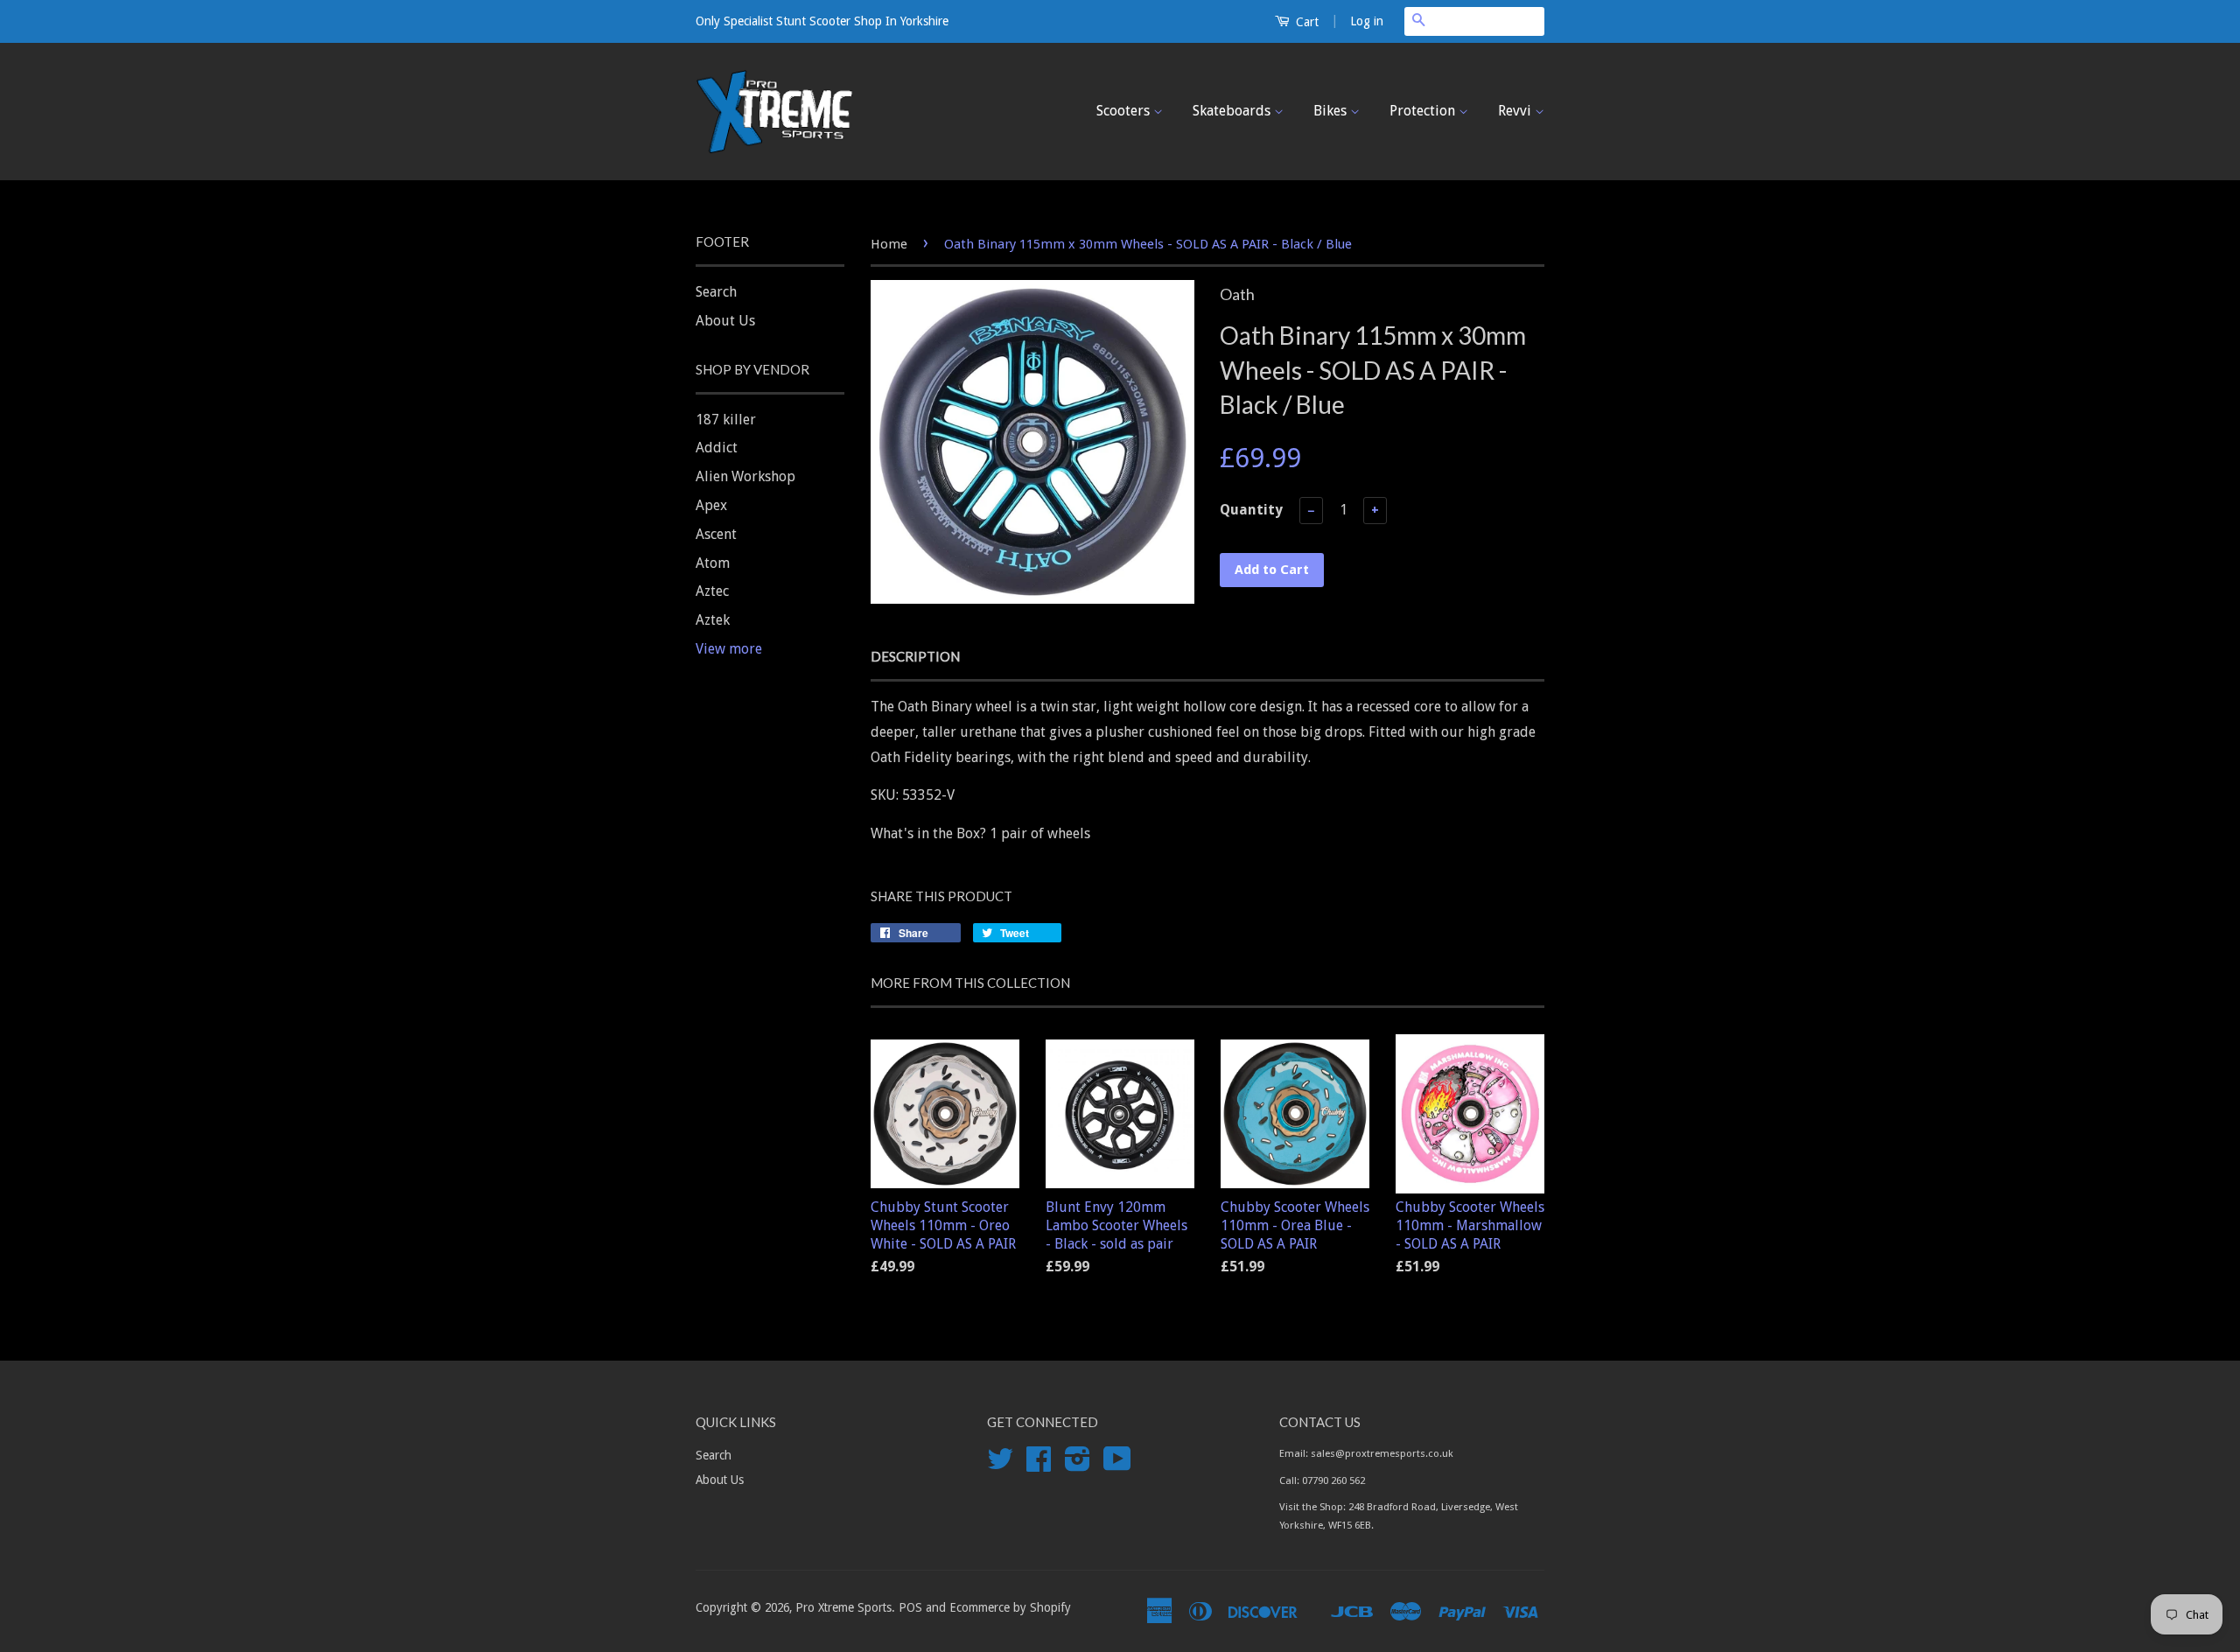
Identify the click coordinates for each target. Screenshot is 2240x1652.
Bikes (1332, 111)
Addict (717, 448)
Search (716, 292)
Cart (1305, 22)
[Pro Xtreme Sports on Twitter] (1000, 1465)
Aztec (712, 591)
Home (889, 244)
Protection (1424, 111)
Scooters (1125, 111)
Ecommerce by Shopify (1010, 1607)
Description (915, 656)
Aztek (713, 620)
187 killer (726, 420)
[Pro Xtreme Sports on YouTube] (1117, 1465)
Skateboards (1233, 111)
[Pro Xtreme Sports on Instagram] (1078, 1465)
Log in (1367, 21)
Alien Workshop (745, 476)
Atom (713, 563)
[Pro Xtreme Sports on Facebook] (1039, 1465)
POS (910, 1607)
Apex (711, 505)
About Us (725, 321)
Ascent (716, 534)
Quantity (1251, 510)
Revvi (1516, 111)
